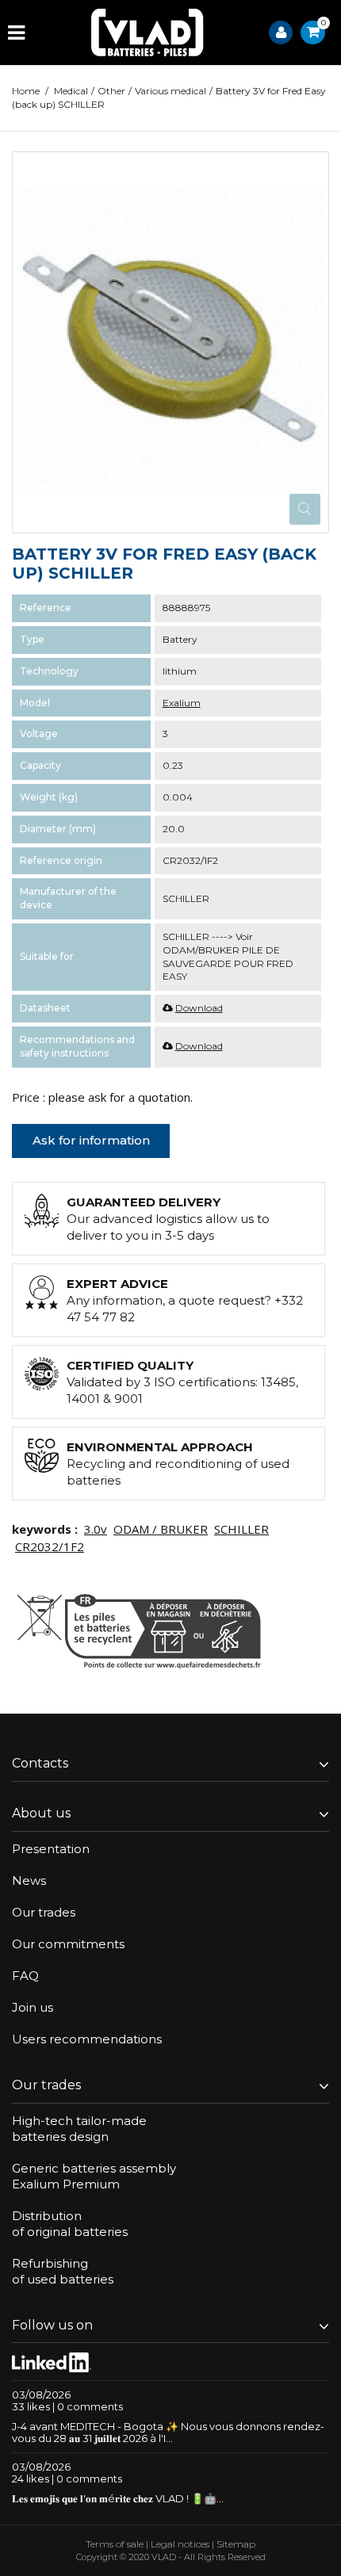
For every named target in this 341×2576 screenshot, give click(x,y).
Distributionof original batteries (70, 2224)
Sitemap (236, 2544)
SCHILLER (241, 1529)
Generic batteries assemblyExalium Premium (94, 2176)
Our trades (44, 1912)
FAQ (25, 1976)
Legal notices (180, 2544)
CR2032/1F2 (50, 1546)
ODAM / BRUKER (161, 1529)
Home (26, 91)
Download (199, 1008)
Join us (33, 2007)
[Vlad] (148, 32)
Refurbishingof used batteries (63, 2271)
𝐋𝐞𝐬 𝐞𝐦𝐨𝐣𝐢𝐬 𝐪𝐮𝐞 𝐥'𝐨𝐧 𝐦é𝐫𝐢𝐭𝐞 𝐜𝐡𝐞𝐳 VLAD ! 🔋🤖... (118, 2498)
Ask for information (91, 1140)
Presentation (51, 1849)
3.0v (96, 1529)
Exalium (182, 703)
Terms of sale (115, 2544)
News (29, 1880)
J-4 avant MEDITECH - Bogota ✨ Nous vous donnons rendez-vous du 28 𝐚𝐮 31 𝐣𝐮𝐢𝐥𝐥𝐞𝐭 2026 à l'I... (168, 2432)
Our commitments (68, 1944)
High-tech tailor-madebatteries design (79, 2129)
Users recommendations (87, 2039)
